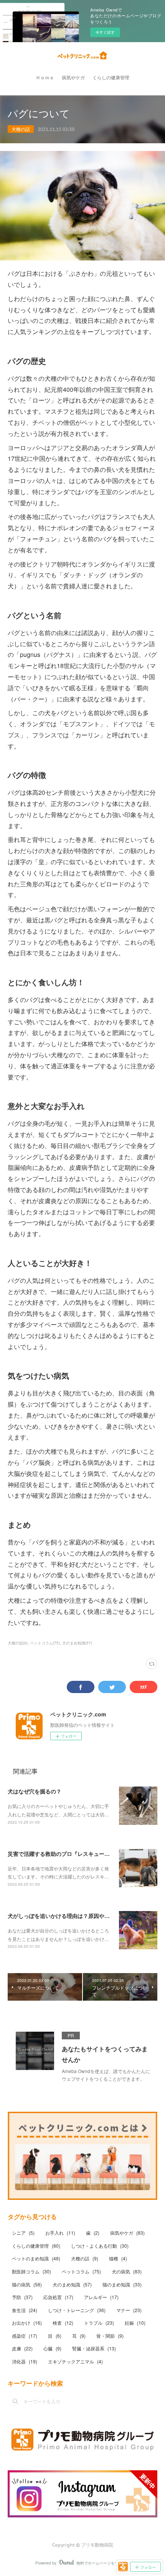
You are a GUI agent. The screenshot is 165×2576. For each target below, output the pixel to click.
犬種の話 (21, 129)
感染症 (25, 2336)
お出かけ (27, 2323)
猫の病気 (27, 2284)
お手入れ (60, 2233)
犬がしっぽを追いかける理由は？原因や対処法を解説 (72, 1916)
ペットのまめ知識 (36, 2258)
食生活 (25, 2310)
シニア (23, 2233)
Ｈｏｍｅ (45, 78)
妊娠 (135, 2323)
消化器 (25, 2361)
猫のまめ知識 (122, 2284)
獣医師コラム (31, 2271)
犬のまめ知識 (72, 2284)
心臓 (52, 2348)
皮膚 (22, 2348)
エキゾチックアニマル (75, 2361)
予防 (22, 2297)
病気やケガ (73, 78)
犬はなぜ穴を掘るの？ (35, 1791)
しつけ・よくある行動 (100, 2246)
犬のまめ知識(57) (77, 1643)
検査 (63, 2323)
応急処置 (58, 2297)
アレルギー (101, 2297)
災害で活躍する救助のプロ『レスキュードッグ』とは (72, 1854)
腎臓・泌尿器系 (94, 2348)
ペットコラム (81, 2271)
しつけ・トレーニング (77, 2310)
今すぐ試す (105, 32)
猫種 (118, 2258)
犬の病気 (127, 2271)
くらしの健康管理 (111, 78)
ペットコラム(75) (45, 1643)
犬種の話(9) (18, 1643)
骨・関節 (110, 2336)
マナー (129, 2310)
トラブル (99, 2323)
